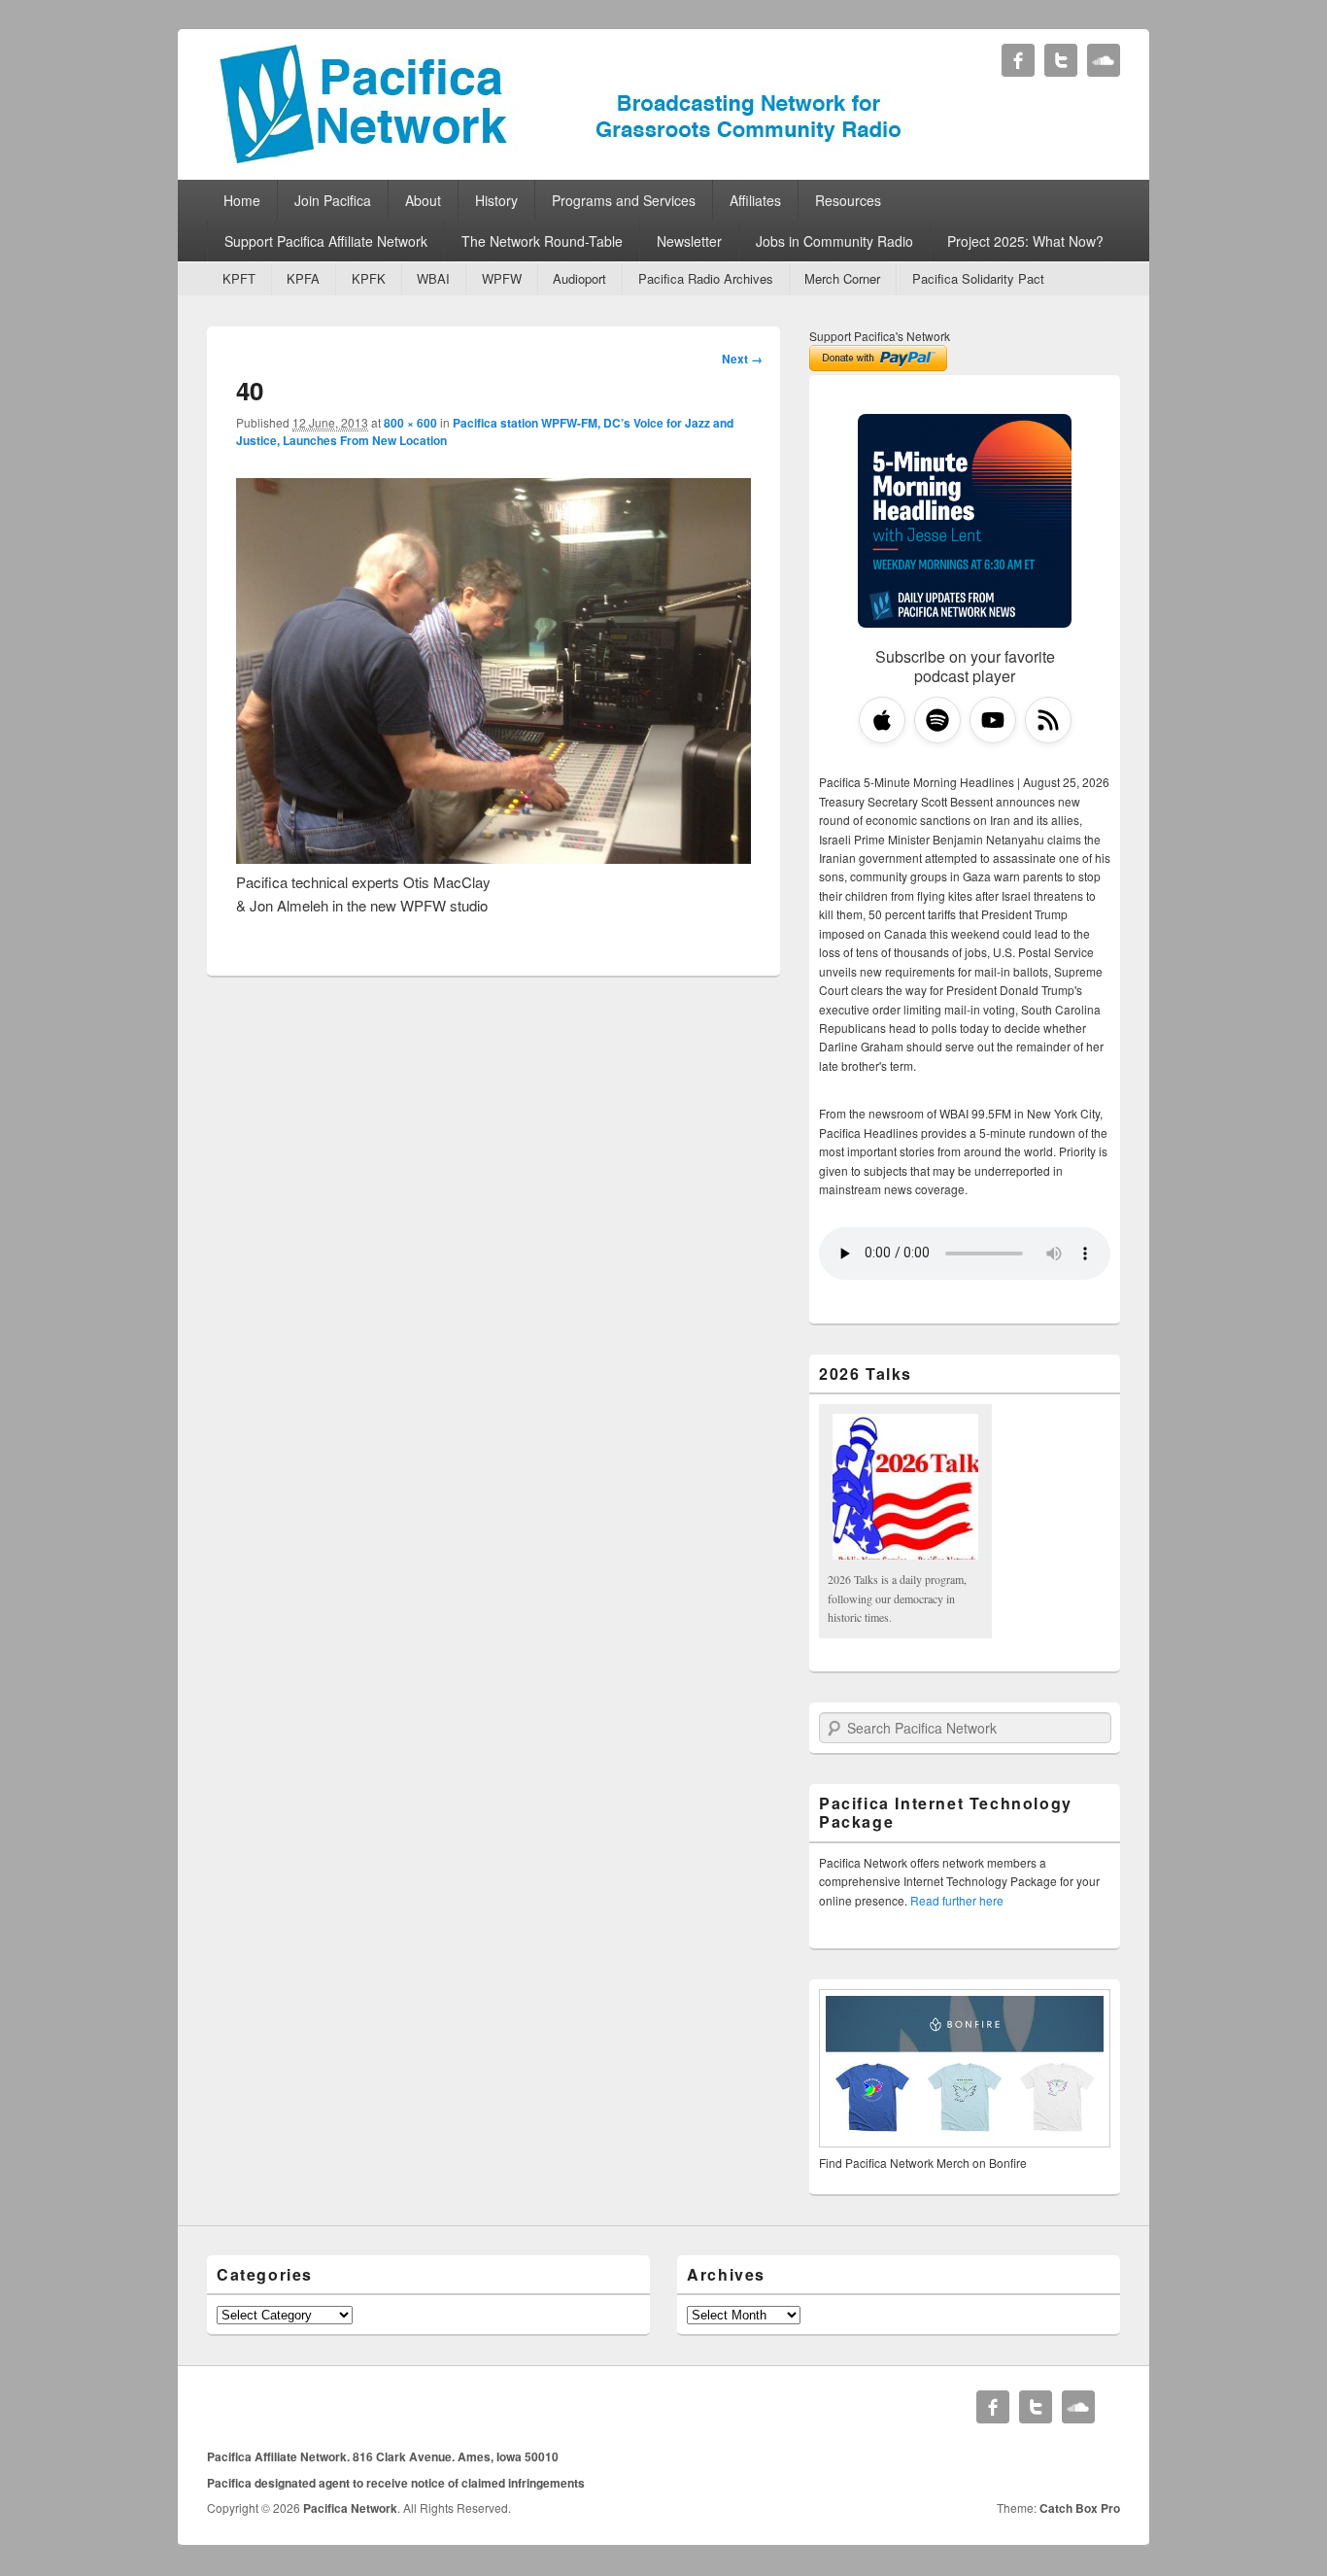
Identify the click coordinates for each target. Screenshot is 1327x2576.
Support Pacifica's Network (880, 336)
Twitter (1061, 60)
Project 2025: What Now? (1025, 241)
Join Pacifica (333, 200)
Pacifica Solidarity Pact (978, 278)
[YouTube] (993, 720)
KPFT (239, 278)
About (423, 200)
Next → (742, 359)
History (496, 200)
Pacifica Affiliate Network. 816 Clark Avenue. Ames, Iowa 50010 (383, 2456)
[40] (493, 858)
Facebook (1018, 60)
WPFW (502, 278)
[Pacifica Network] (561, 159)
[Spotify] (937, 720)
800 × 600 (410, 423)
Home (242, 200)
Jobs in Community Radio (834, 241)
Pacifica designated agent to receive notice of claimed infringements (396, 2483)
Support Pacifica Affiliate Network (326, 241)
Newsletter (689, 241)
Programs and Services (624, 200)
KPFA (303, 278)
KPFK (369, 278)
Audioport (579, 278)
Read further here (957, 1900)
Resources (848, 200)
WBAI (433, 278)
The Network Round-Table (542, 241)
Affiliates (755, 200)
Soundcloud (1104, 60)
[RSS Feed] (1048, 720)
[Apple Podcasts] (882, 720)
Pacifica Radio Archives (706, 278)
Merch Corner (842, 278)
